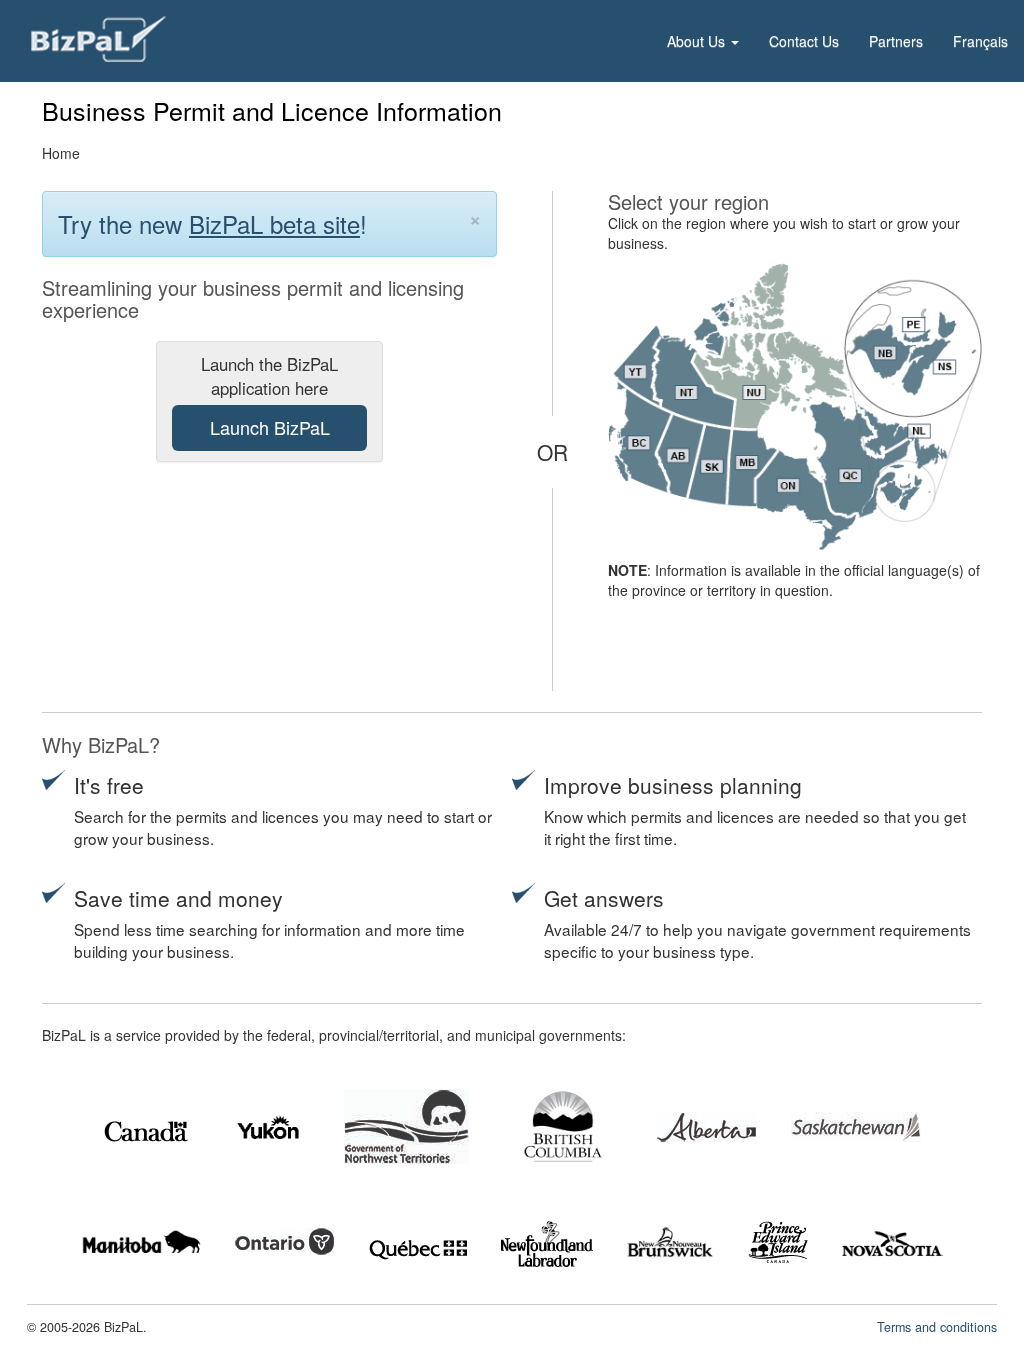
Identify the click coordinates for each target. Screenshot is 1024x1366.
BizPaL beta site (274, 223)
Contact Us (804, 41)
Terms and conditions (937, 1327)
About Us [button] (698, 41)
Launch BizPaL (270, 427)
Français (980, 41)
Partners (896, 41)
